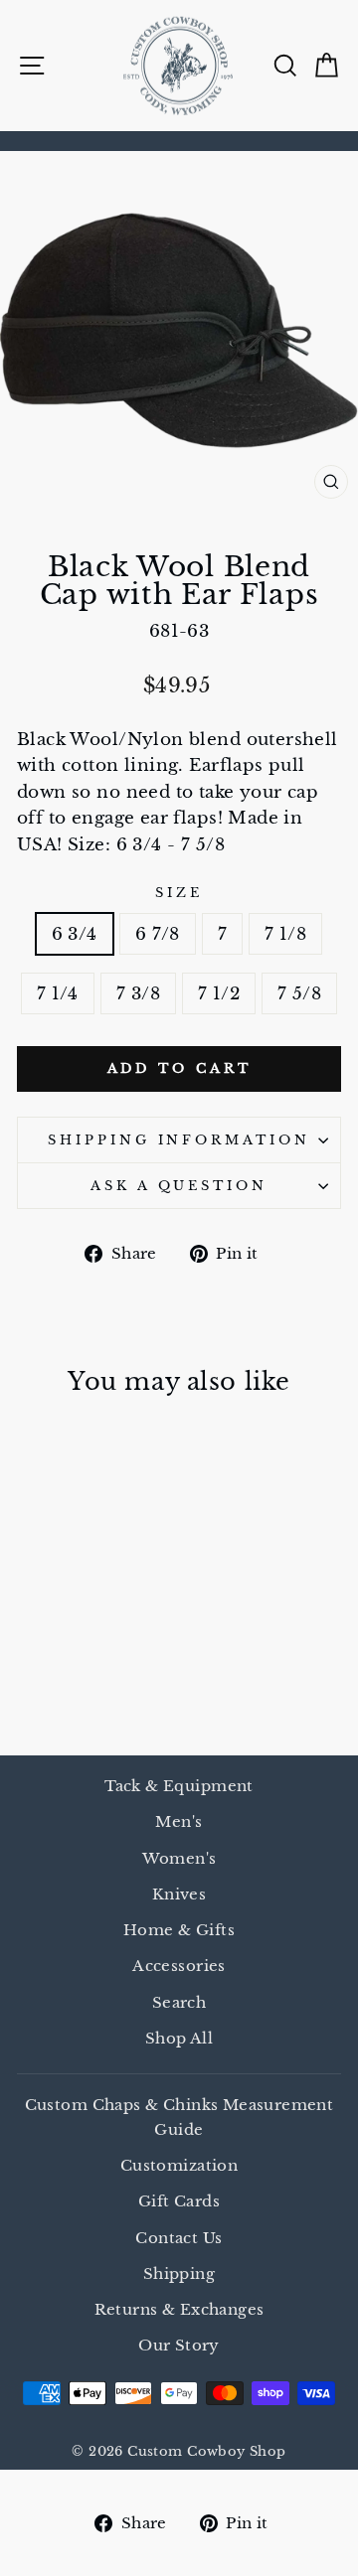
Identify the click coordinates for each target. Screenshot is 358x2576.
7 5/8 (299, 993)
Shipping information (179, 1140)
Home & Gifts (179, 1930)
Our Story (179, 2345)
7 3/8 (138, 993)
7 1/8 (285, 934)
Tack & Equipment (179, 1786)
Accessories (179, 1966)
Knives (179, 1894)
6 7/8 (158, 934)
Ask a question (179, 1186)
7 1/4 (58, 993)
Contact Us (179, 2238)
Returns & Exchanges (179, 2309)
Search (179, 2002)
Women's (179, 1858)
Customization (179, 2165)
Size (179, 893)
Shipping (179, 2273)
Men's (179, 1821)
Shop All (179, 2038)
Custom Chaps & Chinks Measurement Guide (179, 2117)
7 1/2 (219, 993)
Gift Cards (179, 2201)
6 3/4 (75, 934)
